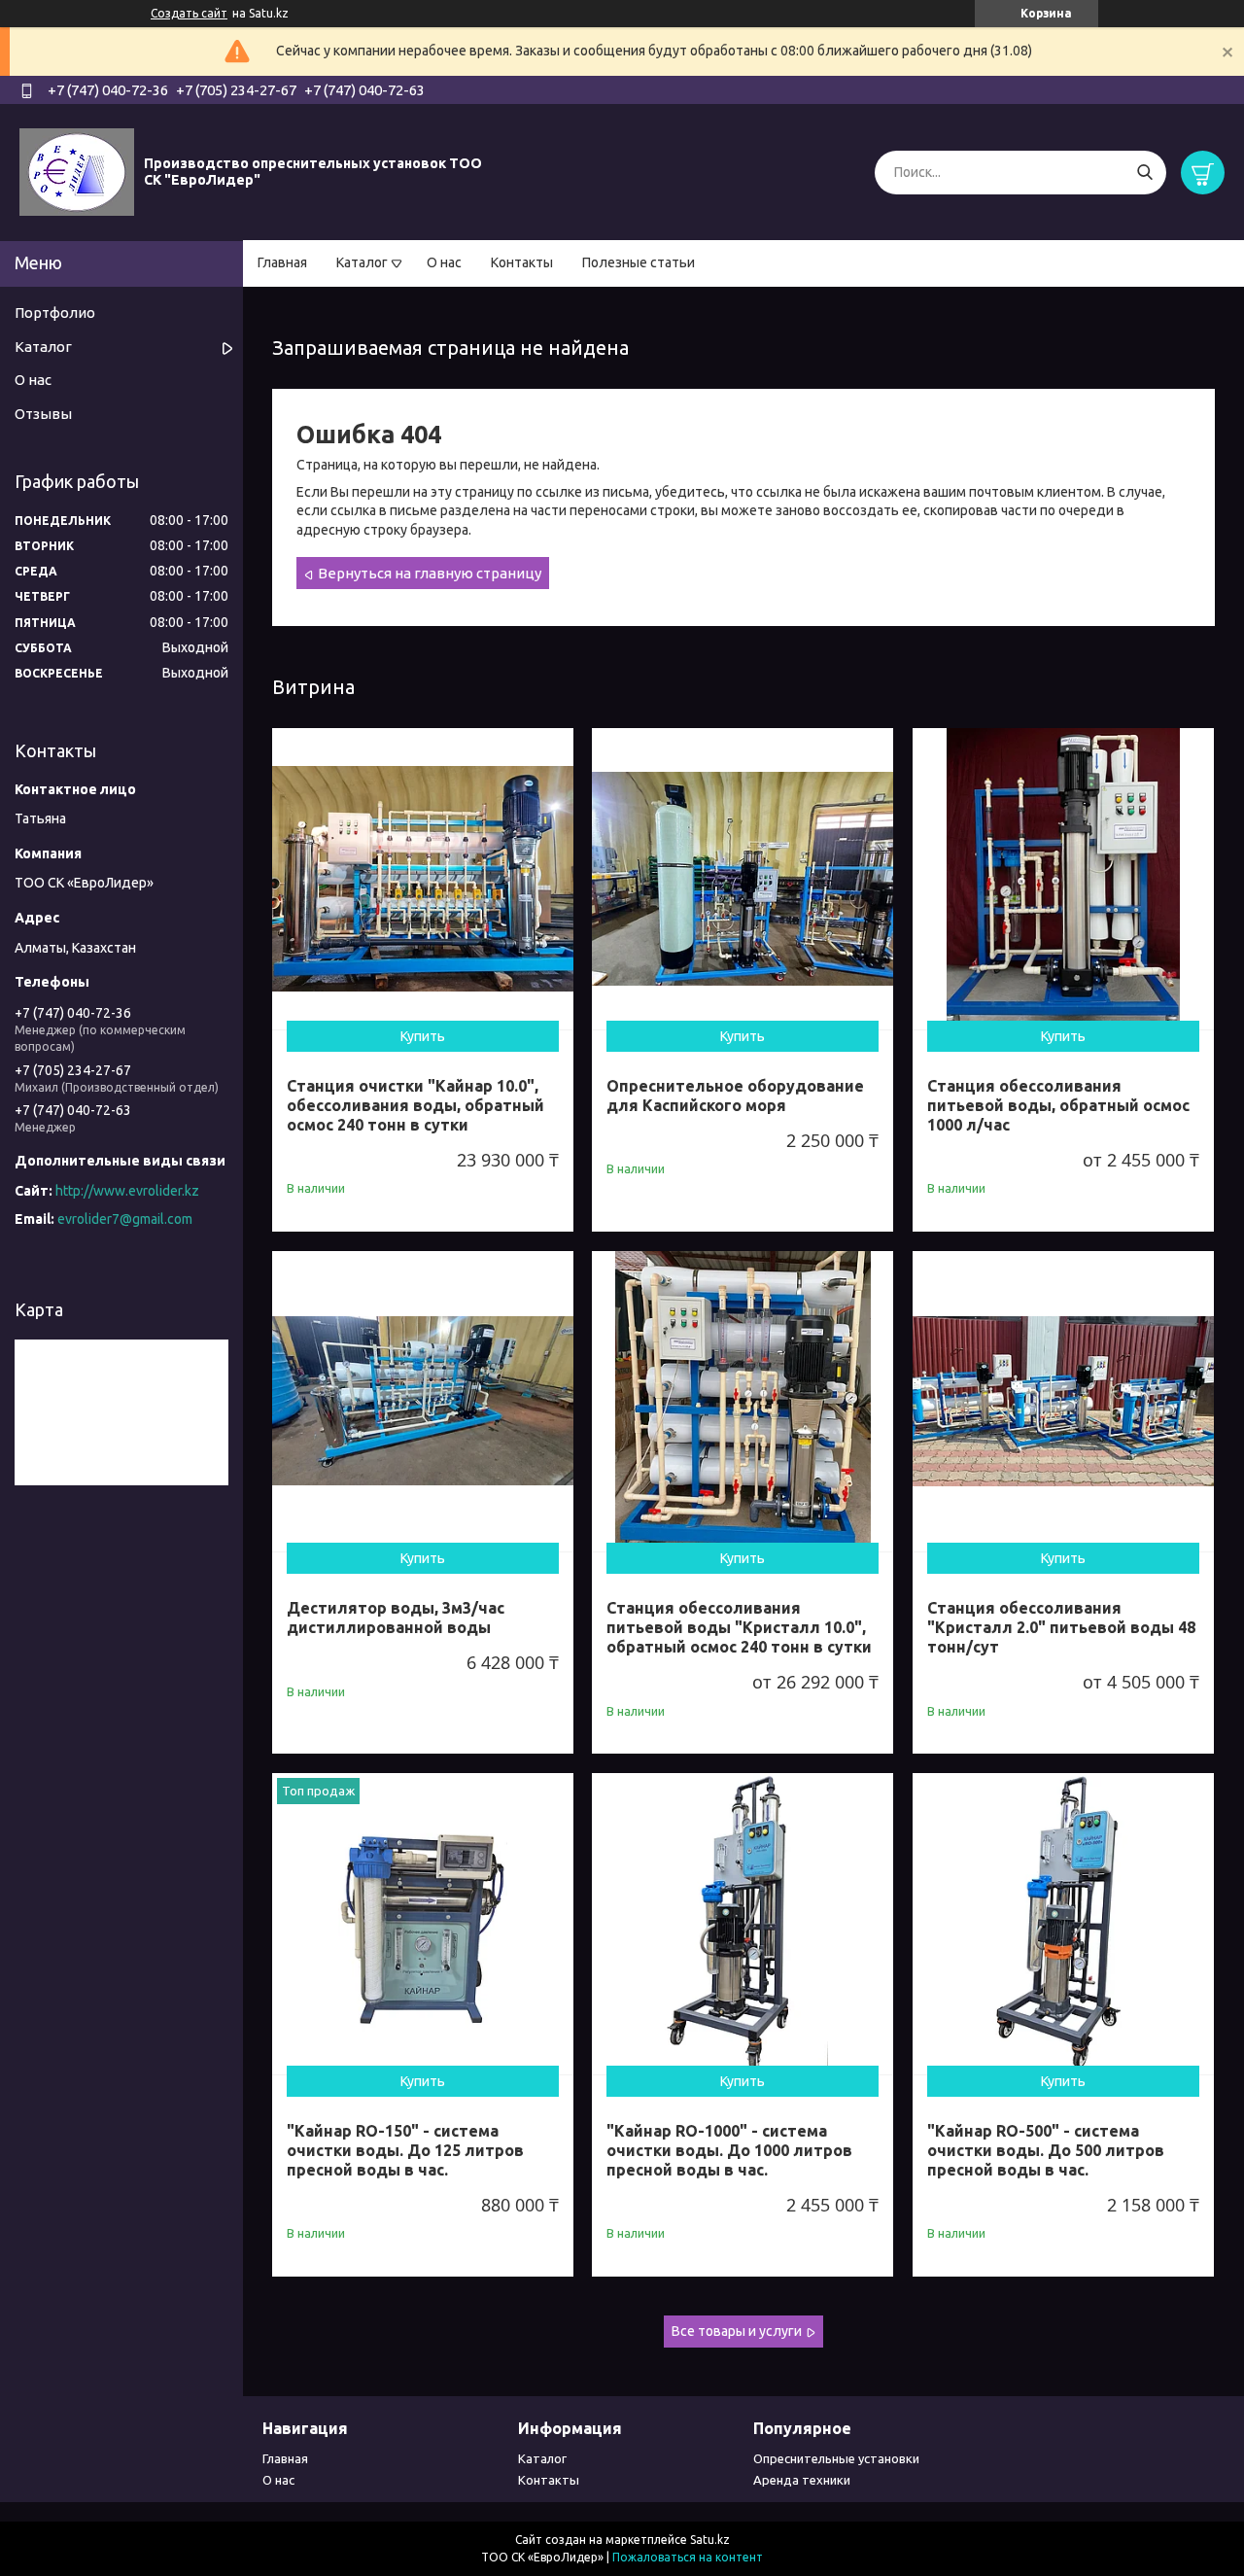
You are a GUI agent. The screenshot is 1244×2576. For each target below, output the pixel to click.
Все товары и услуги (737, 2331)
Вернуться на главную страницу (430, 573)
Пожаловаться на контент (688, 2557)
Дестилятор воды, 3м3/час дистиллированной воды (396, 1618)
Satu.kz (710, 2540)
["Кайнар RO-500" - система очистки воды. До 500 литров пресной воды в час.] (1063, 1924)
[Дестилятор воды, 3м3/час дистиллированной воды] (423, 1402)
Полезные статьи (639, 262)
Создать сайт (189, 13)
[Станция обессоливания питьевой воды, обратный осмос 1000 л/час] (1063, 879)
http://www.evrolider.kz (127, 1191)
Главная (282, 262)
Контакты (522, 262)
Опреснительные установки (836, 2458)
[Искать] (1144, 173)
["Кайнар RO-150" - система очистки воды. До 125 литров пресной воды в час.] (423, 1924)
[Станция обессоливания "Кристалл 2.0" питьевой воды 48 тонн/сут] (1063, 1402)
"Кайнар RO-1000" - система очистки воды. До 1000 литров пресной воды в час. (729, 2150)
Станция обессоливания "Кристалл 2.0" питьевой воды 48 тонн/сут (1061, 1627)
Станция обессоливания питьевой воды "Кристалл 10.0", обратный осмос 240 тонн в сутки (739, 1627)
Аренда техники (802, 2480)
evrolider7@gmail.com (125, 1219)
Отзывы (43, 414)
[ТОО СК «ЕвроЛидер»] (77, 171)
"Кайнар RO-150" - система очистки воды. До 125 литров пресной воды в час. (405, 2150)
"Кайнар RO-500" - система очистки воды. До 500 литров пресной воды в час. (1046, 2150)
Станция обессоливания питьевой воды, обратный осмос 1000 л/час (1058, 1105)
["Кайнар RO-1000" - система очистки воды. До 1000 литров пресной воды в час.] (743, 1924)
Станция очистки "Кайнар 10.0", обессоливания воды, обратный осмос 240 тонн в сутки (415, 1105)
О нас (444, 262)
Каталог (362, 262)
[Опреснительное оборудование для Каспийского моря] (743, 879)
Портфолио (55, 313)
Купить (423, 1036)
